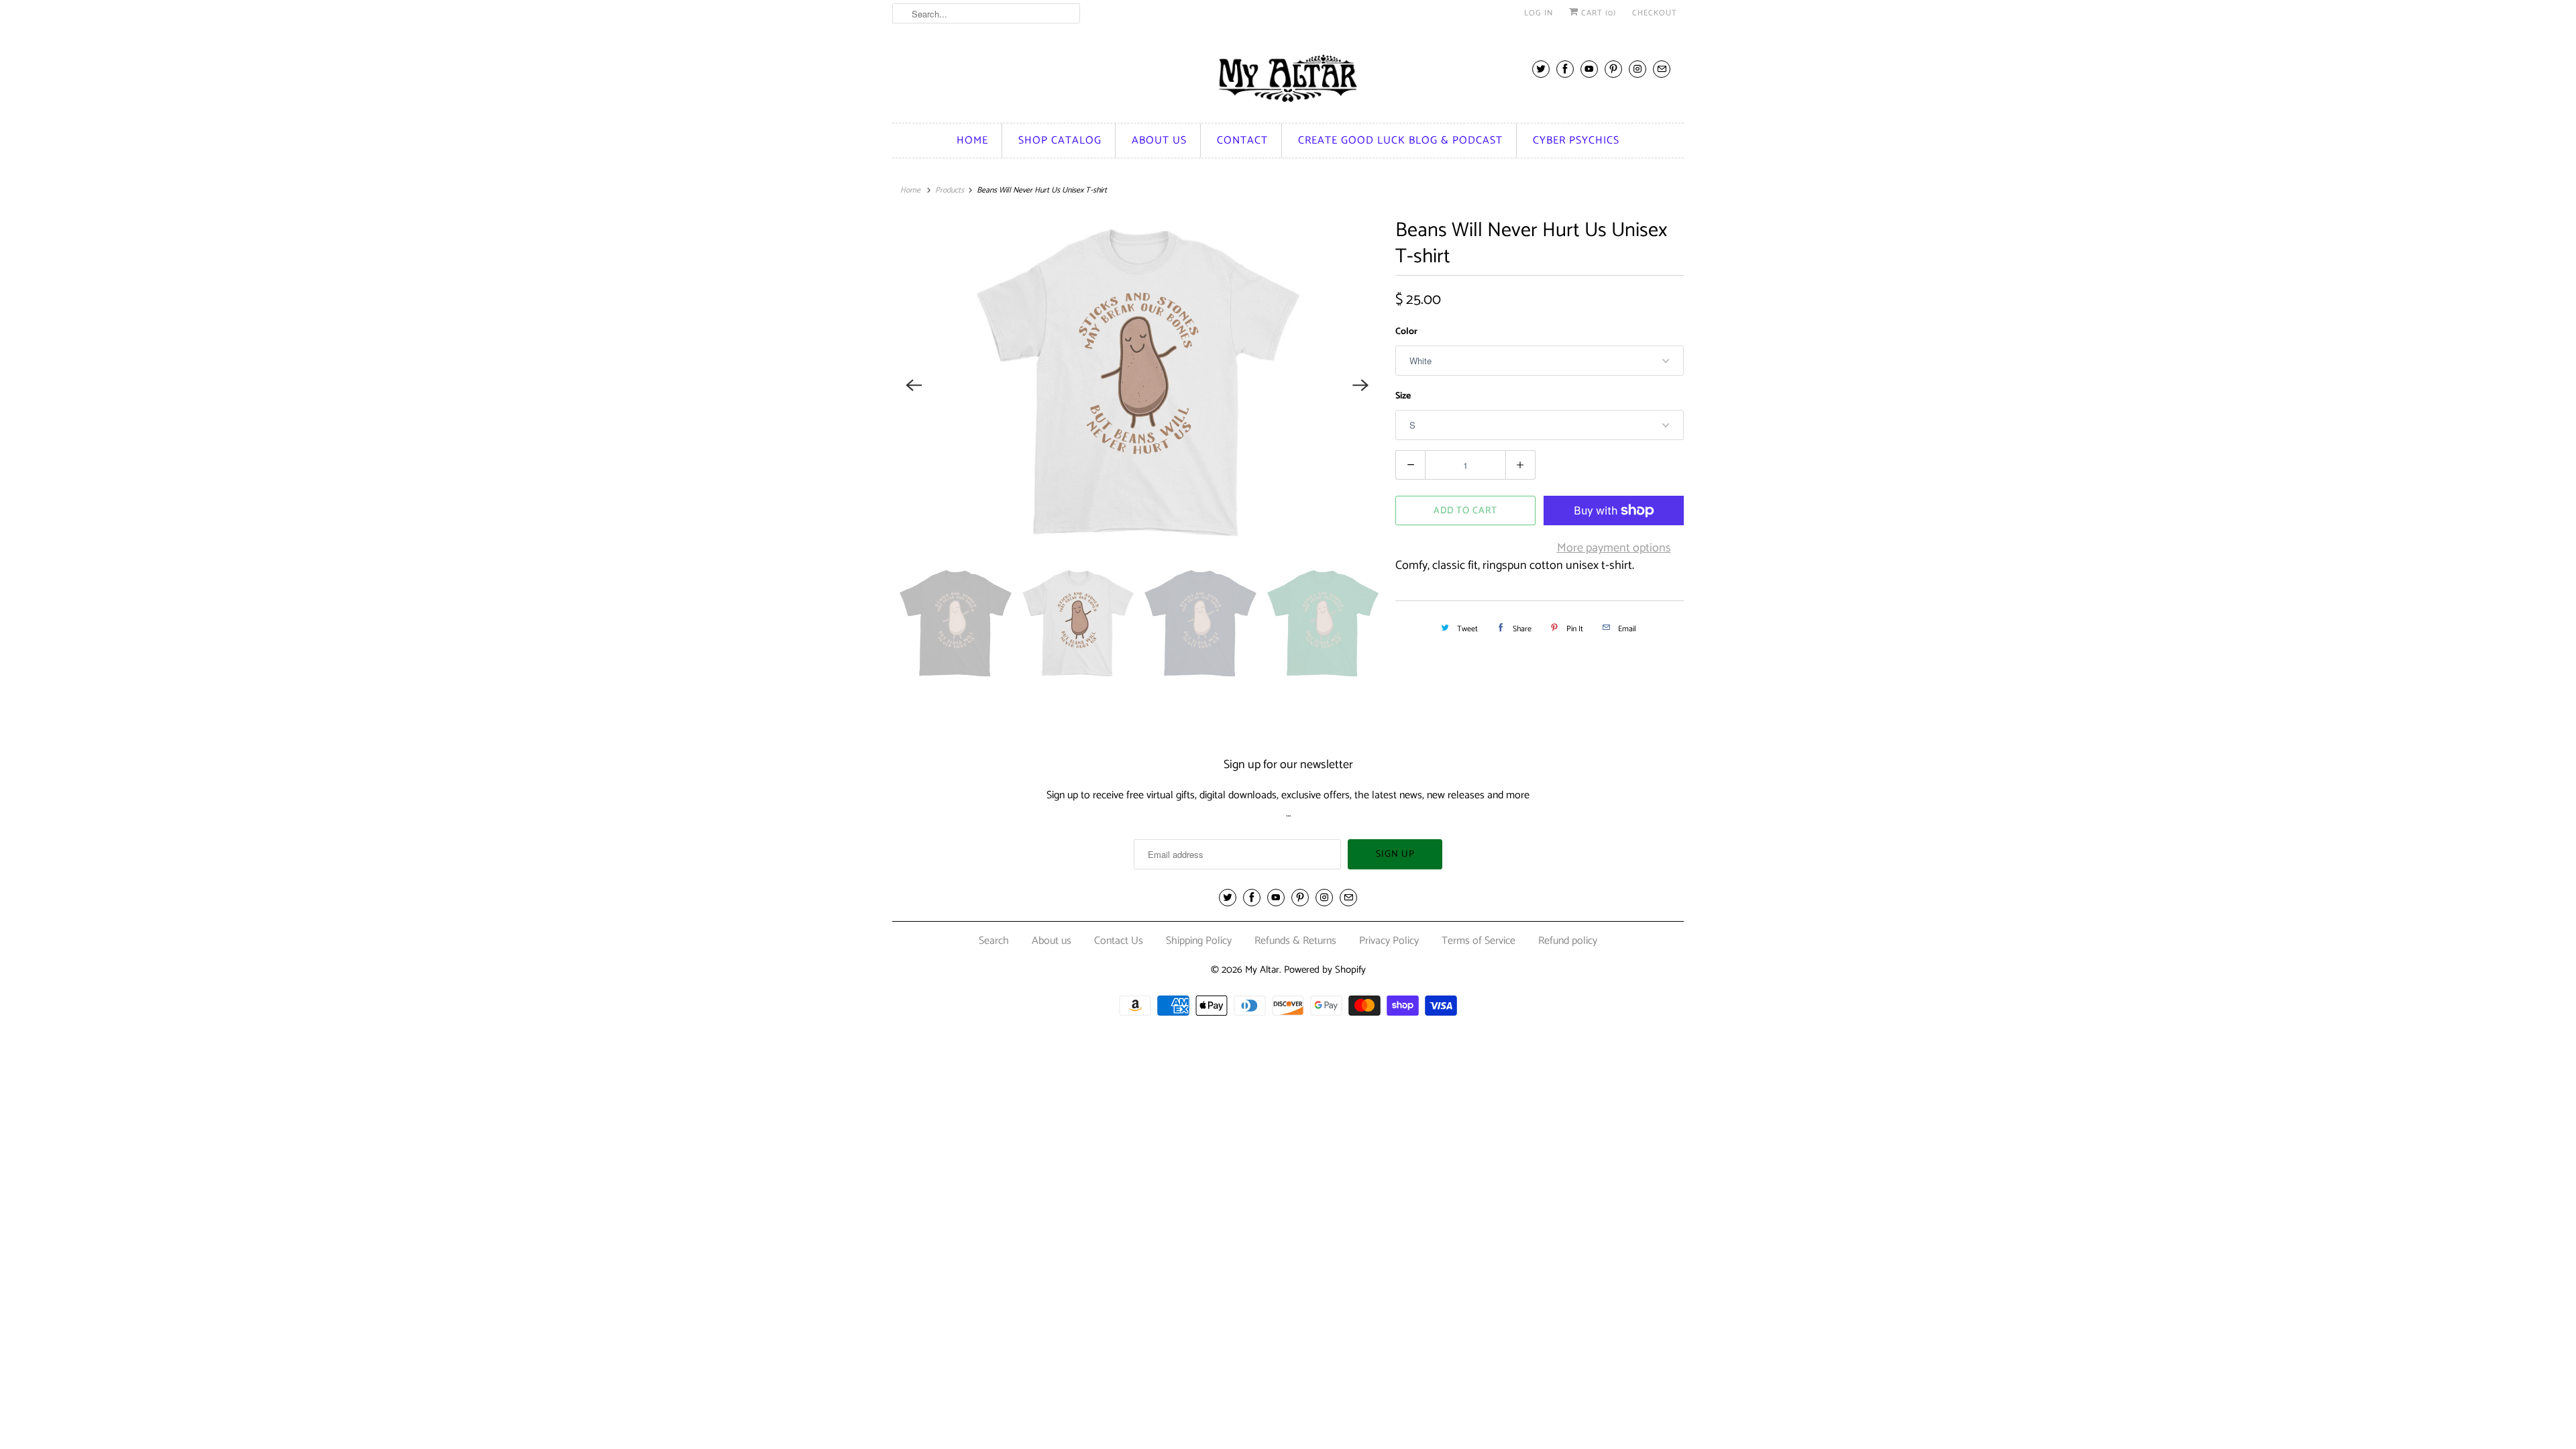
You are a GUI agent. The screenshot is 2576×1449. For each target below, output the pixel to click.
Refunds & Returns (1295, 941)
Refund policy (1568, 941)
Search (994, 941)
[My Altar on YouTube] (1589, 69)
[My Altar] (1288, 78)
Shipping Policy (1199, 941)
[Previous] (914, 385)
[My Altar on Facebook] (1565, 69)
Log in (1539, 13)
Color (1406, 332)
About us (1159, 141)
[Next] (1360, 385)
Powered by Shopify (1325, 970)
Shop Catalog (1060, 141)
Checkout (1655, 13)
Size (1403, 396)
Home (972, 141)
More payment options (1614, 548)
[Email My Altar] (1662, 69)
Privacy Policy (1389, 941)
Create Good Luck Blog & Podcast (1400, 141)
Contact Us (1119, 941)
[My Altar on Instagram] (1638, 69)
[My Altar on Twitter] (1541, 69)
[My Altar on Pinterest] (1613, 69)
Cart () (1597, 13)
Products (950, 190)
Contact (1242, 141)
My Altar (1262, 970)
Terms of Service (1479, 941)
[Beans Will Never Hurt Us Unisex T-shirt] (1137, 385)
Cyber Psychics (1576, 141)
